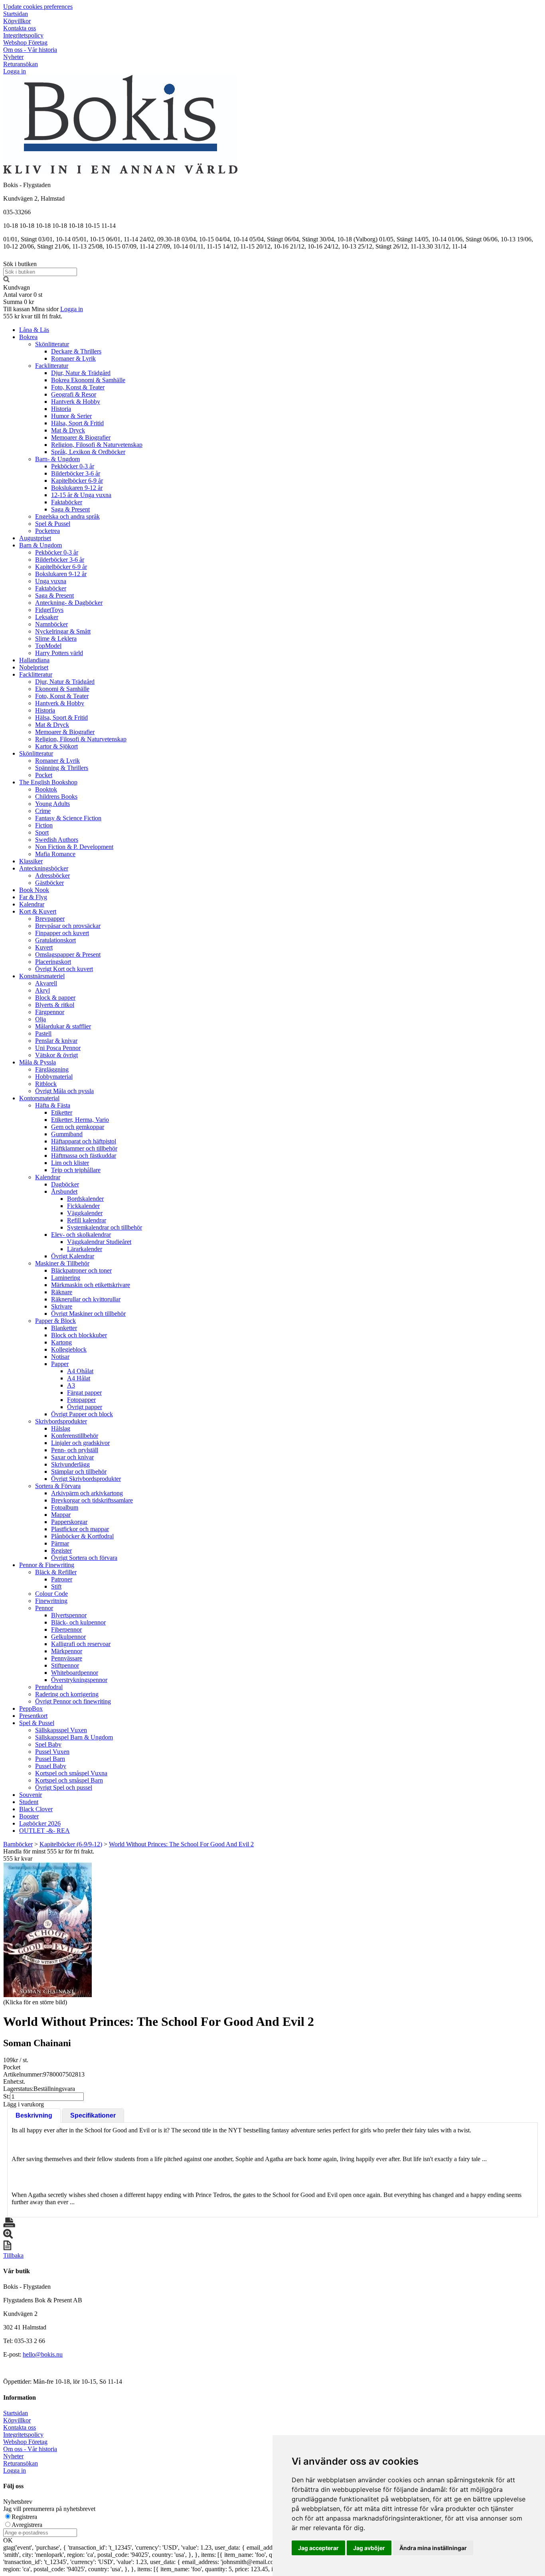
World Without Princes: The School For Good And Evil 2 (181, 1844)
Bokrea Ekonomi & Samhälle (88, 380)
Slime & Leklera (56, 639)
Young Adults (52, 804)
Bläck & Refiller (56, 1572)
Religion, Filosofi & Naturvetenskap (97, 445)
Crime (43, 811)
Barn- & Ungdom (57, 459)
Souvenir (31, 1795)
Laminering (66, 1278)
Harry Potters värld (59, 653)
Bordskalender (85, 1199)
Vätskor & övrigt (56, 1055)
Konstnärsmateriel (42, 976)
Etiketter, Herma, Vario (80, 1120)
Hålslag (61, 1428)
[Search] (6, 280)
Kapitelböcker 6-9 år (77, 481)
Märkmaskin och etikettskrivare (91, 1285)
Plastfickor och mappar (80, 1529)
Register (61, 1551)
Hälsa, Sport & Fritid (77, 423)
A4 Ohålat (80, 1371)
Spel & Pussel (53, 524)
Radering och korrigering (67, 1694)
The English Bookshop (48, 782)
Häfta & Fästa (53, 1105)
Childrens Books (56, 796)
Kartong (61, 1342)
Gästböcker (49, 883)
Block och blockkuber (79, 1335)
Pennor (44, 1608)
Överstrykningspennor (79, 1680)
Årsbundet (64, 1191)
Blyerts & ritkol (55, 1005)
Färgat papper (84, 1393)
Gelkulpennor (68, 1637)
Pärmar (60, 1543)
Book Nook (34, 890)
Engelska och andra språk (67, 516)
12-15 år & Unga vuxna (81, 495)
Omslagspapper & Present (68, 954)
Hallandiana (34, 660)
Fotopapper (81, 1400)
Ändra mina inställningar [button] (433, 2548)
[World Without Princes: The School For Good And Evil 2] (47, 1930)
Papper (60, 1364)
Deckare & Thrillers (76, 351)
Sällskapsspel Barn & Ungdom (74, 1737)
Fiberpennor (66, 1629)
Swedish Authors (57, 840)
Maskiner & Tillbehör (62, 1263)
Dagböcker (65, 1184)
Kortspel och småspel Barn (69, 1780)
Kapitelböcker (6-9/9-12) (71, 1844)
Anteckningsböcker (44, 868)
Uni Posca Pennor (58, 1048)
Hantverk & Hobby (76, 402)
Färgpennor (50, 1012)
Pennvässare (67, 1658)
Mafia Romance (55, 854)
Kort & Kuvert (38, 911)
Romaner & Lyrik (73, 358)
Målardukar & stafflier (63, 1026)
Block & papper (55, 998)
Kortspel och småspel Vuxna (71, 1773)
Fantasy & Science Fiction (68, 818)
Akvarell (46, 983)
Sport (42, 832)
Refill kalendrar (87, 1220)
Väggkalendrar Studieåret (99, 1242)
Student (29, 1802)
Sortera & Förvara (58, 1486)
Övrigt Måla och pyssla (64, 1091)
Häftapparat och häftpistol (84, 1141)
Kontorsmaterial (39, 1098)
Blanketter (64, 1328)
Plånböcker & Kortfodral (82, 1536)
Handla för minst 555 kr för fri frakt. (49, 1855)
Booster (29, 1816)
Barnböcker (18, 1844)
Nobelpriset (34, 667)
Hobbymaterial (54, 1077)
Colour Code (51, 1594)
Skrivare (62, 1306)
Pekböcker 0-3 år (73, 466)
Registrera (24, 2517)
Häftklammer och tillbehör (84, 1148)
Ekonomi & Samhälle (62, 689)
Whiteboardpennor (75, 1673)
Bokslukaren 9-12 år (77, 488)
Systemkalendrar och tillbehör (105, 1227)
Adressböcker (52, 875)
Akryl (42, 990)
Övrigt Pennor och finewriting (73, 1701)
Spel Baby (48, 1744)
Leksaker (47, 617)
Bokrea (28, 337)
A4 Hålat (79, 1378)
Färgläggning (52, 1069)
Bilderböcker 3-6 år (76, 473)
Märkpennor (67, 1651)
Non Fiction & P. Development (74, 847)
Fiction (44, 825)
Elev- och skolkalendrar (81, 1235)
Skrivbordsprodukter (61, 1421)
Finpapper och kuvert (62, 933)
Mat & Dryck (68, 430)
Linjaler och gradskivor (80, 1443)
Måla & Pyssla (38, 1062)
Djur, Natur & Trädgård (81, 373)
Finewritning (51, 1601)
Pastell (43, 1033)
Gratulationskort (55, 940)
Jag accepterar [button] (318, 2548)
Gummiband (67, 1134)
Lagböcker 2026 (40, 1823)
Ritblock (46, 1084)
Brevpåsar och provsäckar (68, 926)
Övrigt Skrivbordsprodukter (86, 1479)
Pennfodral (49, 1687)
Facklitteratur (52, 366)
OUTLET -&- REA (44, 1831)
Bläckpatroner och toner (81, 1270)
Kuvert (44, 947)
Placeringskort (53, 962)
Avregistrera (27, 2525)
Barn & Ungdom (40, 545)
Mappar (61, 1515)
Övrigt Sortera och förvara (84, 1558)
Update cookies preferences (38, 7)
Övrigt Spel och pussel (64, 1787)
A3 (71, 1385)
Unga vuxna (51, 581)
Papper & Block (55, 1321)
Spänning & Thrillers (62, 768)
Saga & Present (70, 509)
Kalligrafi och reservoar (81, 1644)
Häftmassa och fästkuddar (84, 1156)
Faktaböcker (67, 502)
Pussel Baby (51, 1766)
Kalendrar (32, 904)
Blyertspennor (69, 1615)
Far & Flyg (33, 897)
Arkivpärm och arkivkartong (87, 1493)
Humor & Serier (71, 416)
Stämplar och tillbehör (79, 1472)
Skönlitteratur (52, 344)
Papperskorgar (69, 1522)
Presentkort (33, 1716)
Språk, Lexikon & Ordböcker (88, 452)
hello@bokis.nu (43, 2354)
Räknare (62, 1292)
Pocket (44, 775)
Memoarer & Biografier (81, 437)
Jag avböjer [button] (369, 2548)
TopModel (48, 646)
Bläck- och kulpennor (78, 1622)
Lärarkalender (85, 1249)
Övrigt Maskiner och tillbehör (88, 1314)
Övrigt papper (85, 1407)
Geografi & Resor (74, 394)
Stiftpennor (65, 1665)
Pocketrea (47, 531)
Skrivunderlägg (70, 1464)
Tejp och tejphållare (76, 1170)
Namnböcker (51, 624)
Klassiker (31, 861)
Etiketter (62, 1112)
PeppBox (31, 1708)
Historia (61, 409)
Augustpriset (35, 538)
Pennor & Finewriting (47, 1565)
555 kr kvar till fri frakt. (33, 316)
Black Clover (36, 1809)
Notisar (60, 1357)
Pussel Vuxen (52, 1752)
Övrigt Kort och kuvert (64, 969)
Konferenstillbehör (75, 1436)
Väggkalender (85, 1213)
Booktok (46, 789)
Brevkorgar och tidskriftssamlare (92, 1500)
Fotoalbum (65, 1507)
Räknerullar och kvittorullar (86, 1299)
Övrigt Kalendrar (73, 1256)
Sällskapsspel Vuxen (61, 1730)
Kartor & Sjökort (56, 746)
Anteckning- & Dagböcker (69, 603)
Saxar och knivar (72, 1457)
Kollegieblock (69, 1349)
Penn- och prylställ (75, 1450)
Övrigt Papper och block (82, 1414)
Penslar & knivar (56, 1041)
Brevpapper (50, 919)
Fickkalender (83, 1206)
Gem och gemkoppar (78, 1127)
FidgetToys (49, 610)
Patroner (62, 1579)
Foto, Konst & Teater (78, 387)
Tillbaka (13, 2255)
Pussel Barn (50, 1759)
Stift (56, 1586)
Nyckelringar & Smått (63, 631)
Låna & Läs (34, 330)
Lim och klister (70, 1163)
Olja (40, 1019)
